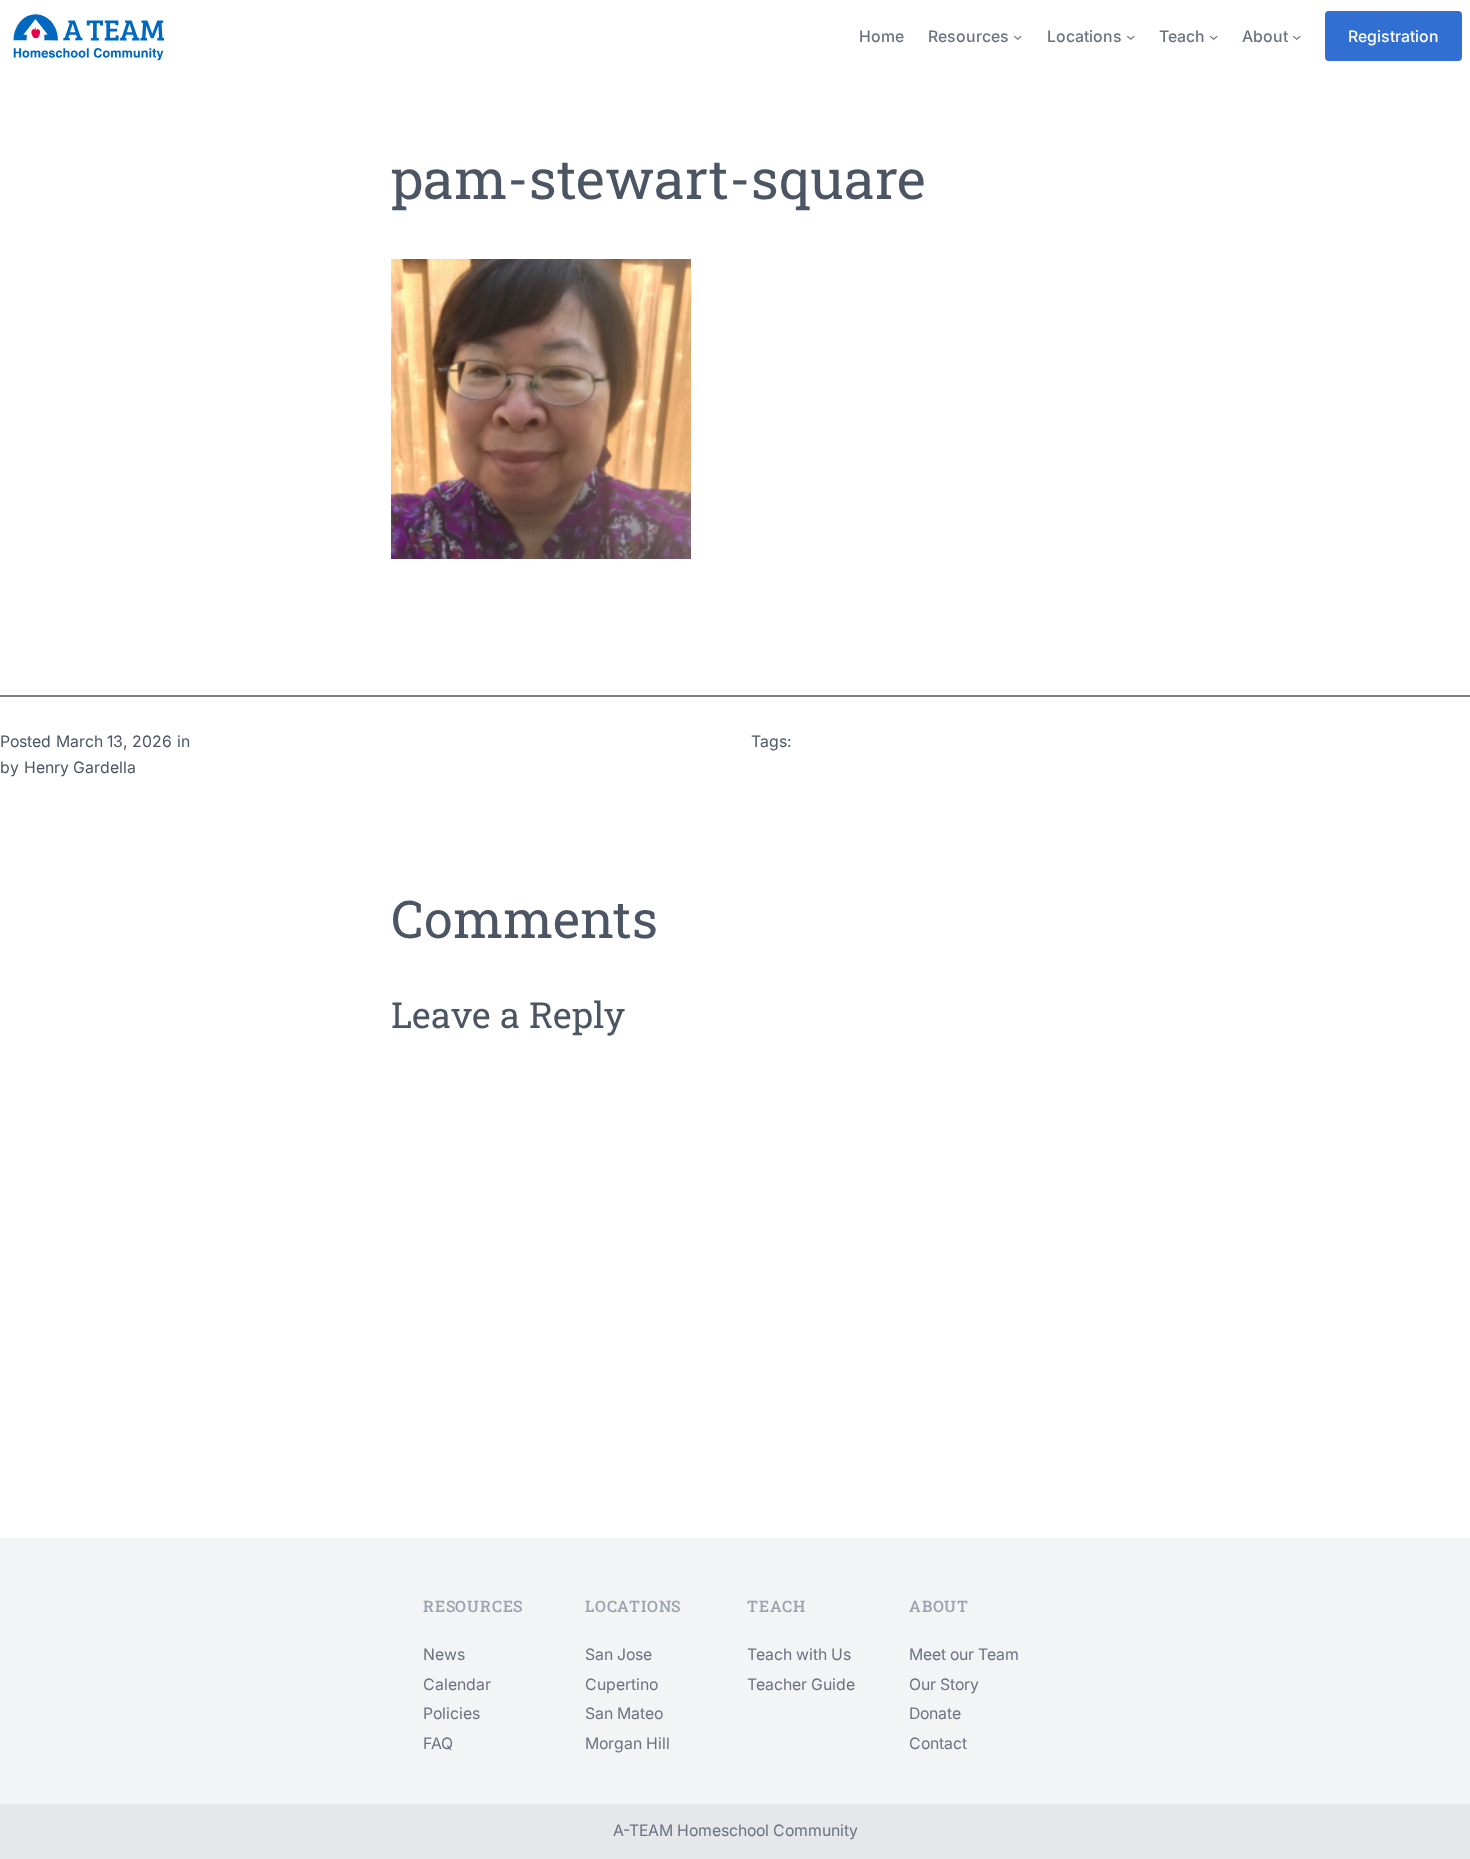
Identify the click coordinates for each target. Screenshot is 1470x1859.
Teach (1182, 36)
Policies (451, 1713)
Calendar (457, 1684)
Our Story (944, 1684)
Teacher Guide (801, 1684)
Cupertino (621, 1684)
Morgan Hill (627, 1743)
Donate (935, 1713)
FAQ (438, 1743)
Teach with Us (799, 1654)
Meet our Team (964, 1654)
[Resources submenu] (1017, 36)
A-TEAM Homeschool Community (735, 1830)
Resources (968, 36)
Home (881, 36)
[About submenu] (1296, 36)
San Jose (618, 1654)
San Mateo (624, 1713)
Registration (1393, 36)
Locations (1084, 36)
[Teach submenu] (1213, 36)
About (1265, 36)
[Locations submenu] (1130, 36)
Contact (938, 1743)
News (444, 1654)
